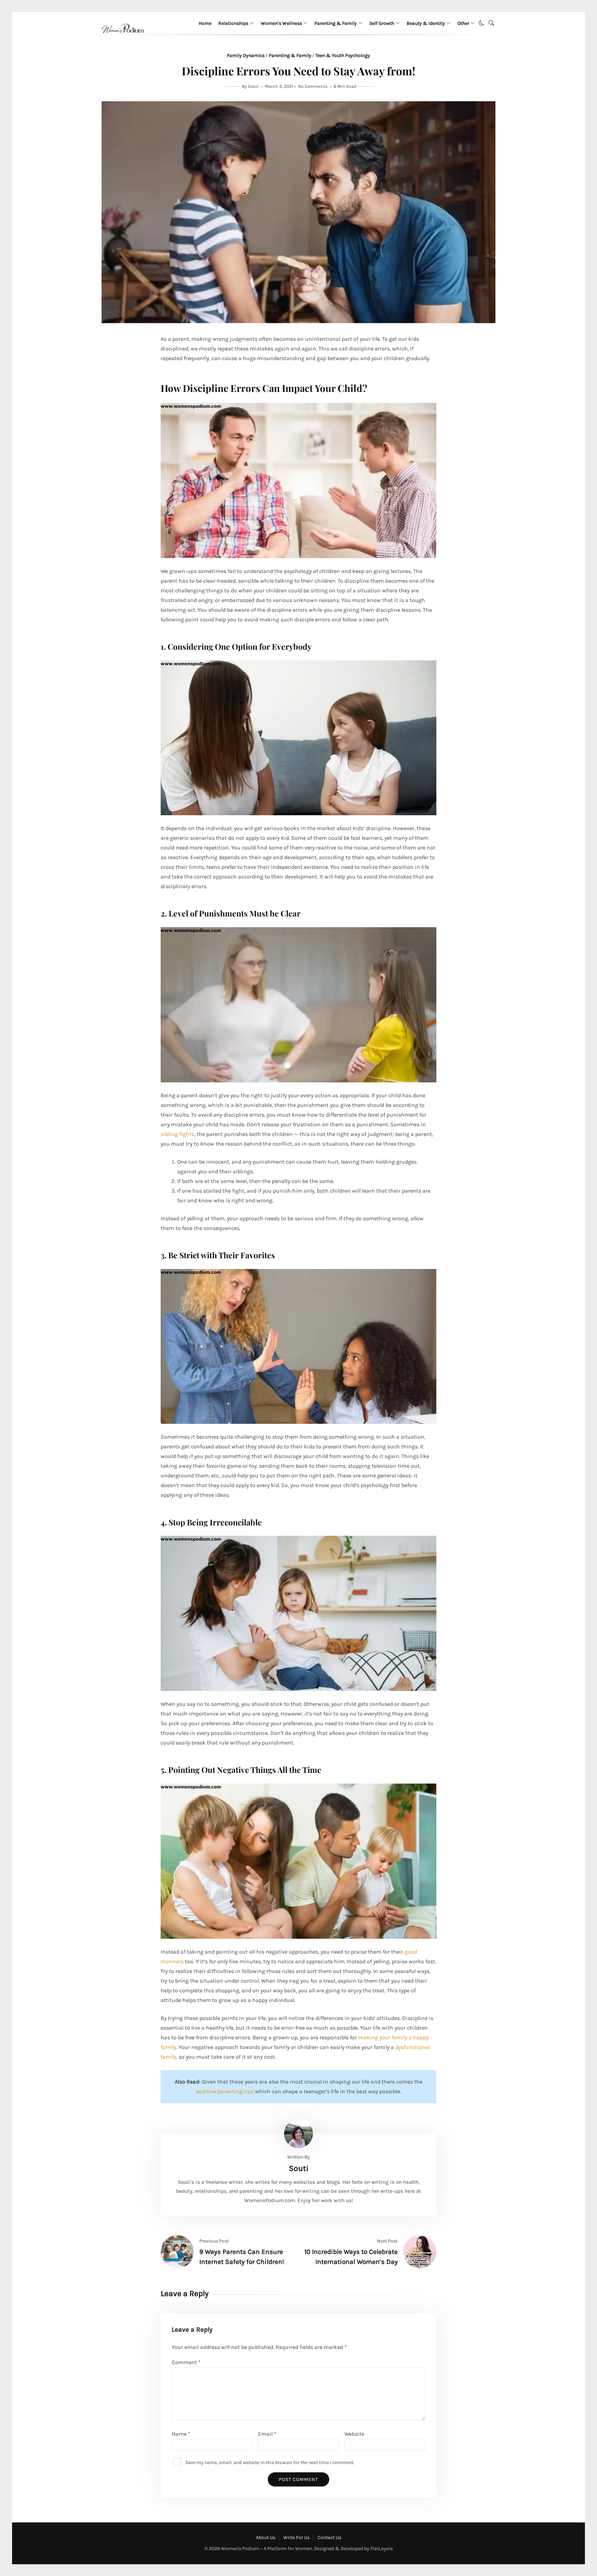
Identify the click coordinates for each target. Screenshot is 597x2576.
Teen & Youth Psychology (343, 55)
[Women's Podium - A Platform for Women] (123, 41)
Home (205, 23)
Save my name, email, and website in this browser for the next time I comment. (270, 2462)
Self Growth (382, 23)
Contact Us (329, 2537)
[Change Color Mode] (482, 23)
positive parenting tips (225, 2091)
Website (354, 2434)
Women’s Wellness (281, 23)
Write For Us (296, 2537)
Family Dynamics (246, 55)
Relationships (233, 23)
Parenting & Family (336, 23)
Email (267, 2434)
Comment (186, 2362)
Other (463, 23)
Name (181, 2434)
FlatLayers (382, 2549)
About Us (266, 2537)
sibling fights (177, 1134)
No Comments (313, 86)
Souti (254, 86)
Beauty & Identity (426, 23)
